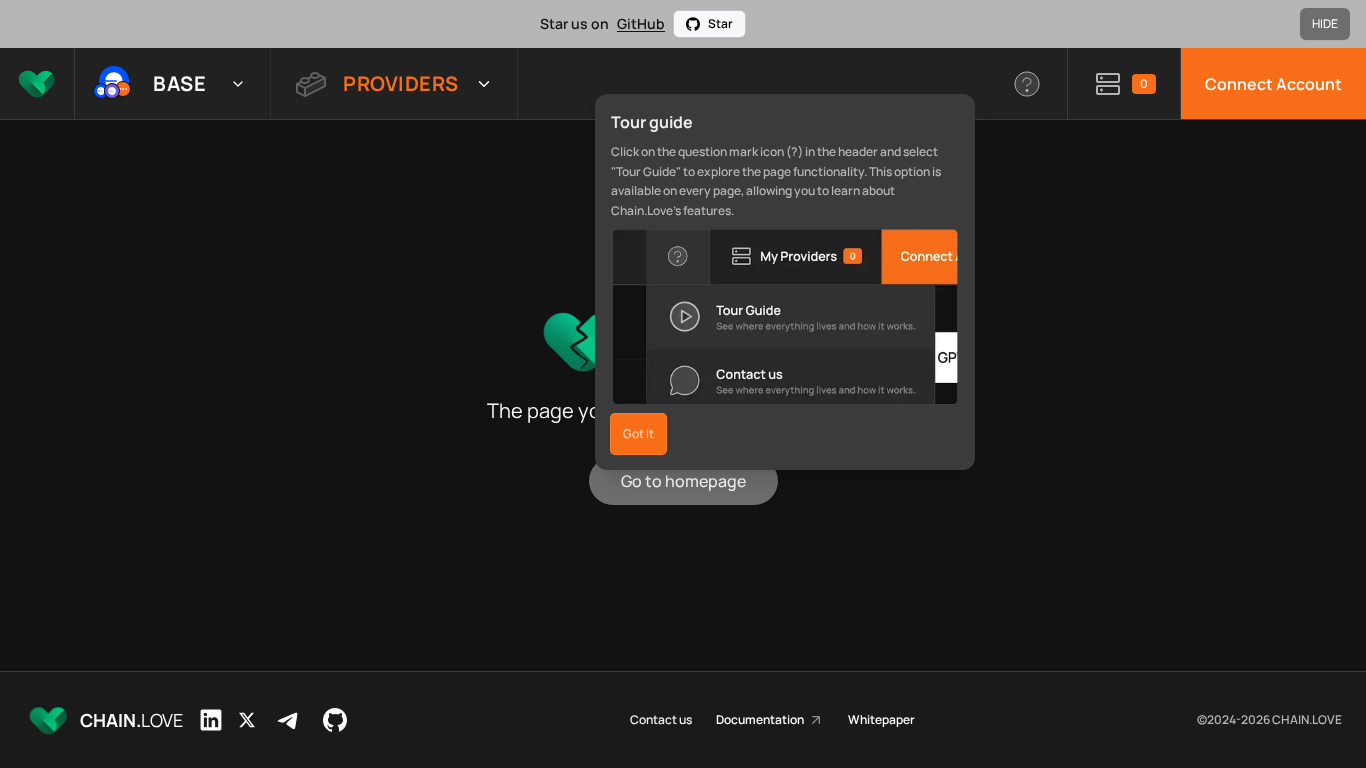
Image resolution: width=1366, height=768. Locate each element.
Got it (638, 433)
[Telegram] (289, 720)
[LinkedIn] (211, 720)
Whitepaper (881, 720)
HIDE (1325, 23)
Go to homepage (683, 481)
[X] (247, 720)
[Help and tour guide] (1027, 83)
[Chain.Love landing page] (37, 83)
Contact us (661, 720)
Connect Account (1273, 84)
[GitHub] (335, 720)
